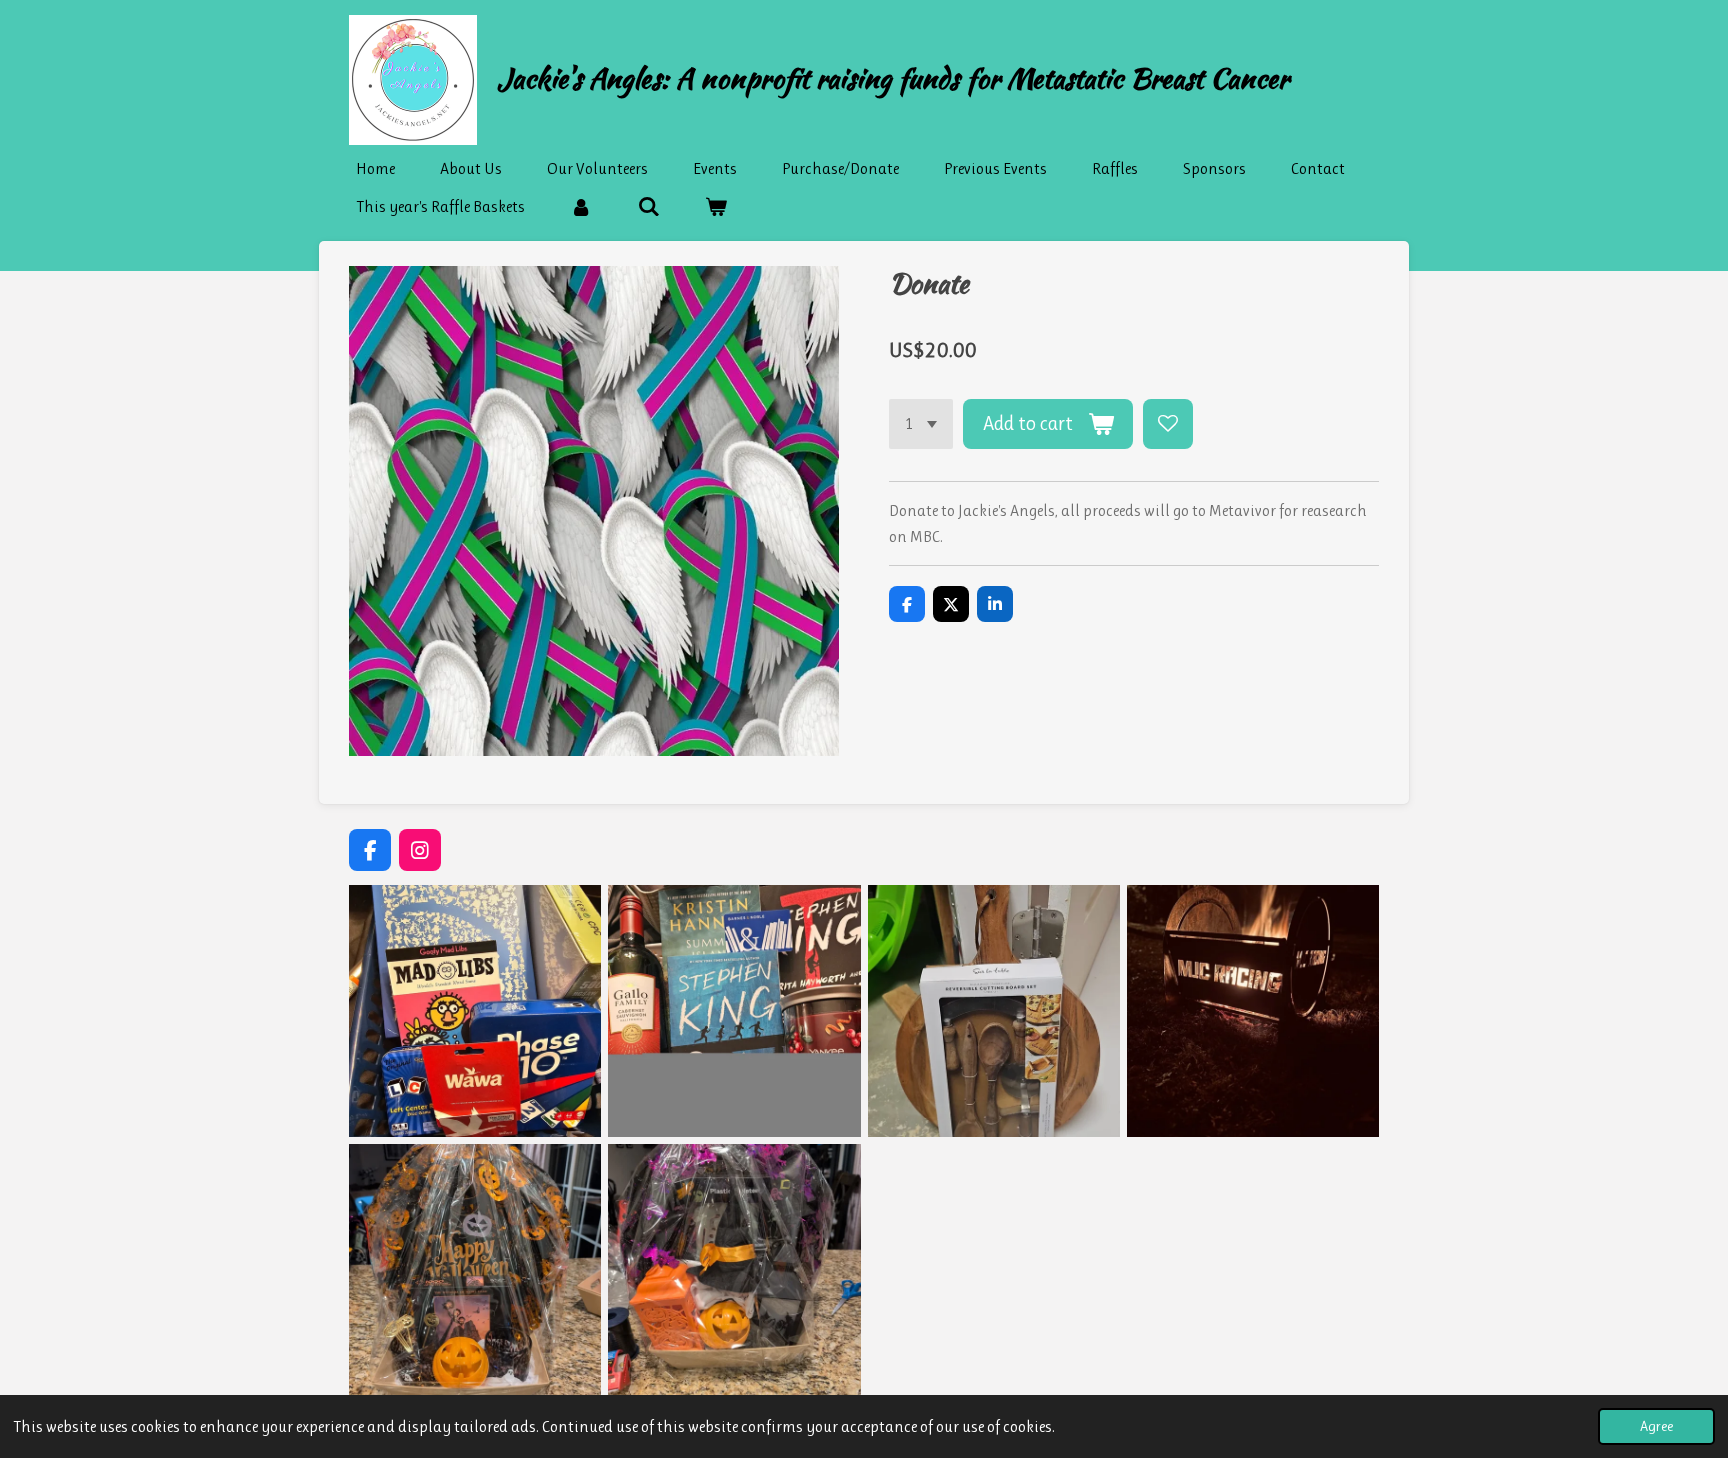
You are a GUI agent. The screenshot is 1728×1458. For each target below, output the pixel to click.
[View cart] (716, 207)
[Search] (648, 207)
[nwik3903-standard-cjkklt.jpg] (475, 1011)
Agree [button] (1656, 1426)
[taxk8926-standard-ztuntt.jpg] (734, 1011)
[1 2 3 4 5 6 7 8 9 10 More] (921, 424)
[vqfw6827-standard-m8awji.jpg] (734, 1270)
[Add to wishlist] (1168, 424)
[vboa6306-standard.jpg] (1252, 1011)
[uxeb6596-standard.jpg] (993, 1011)
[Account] (581, 207)
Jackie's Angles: (893, 78)
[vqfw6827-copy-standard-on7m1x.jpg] (475, 1270)
